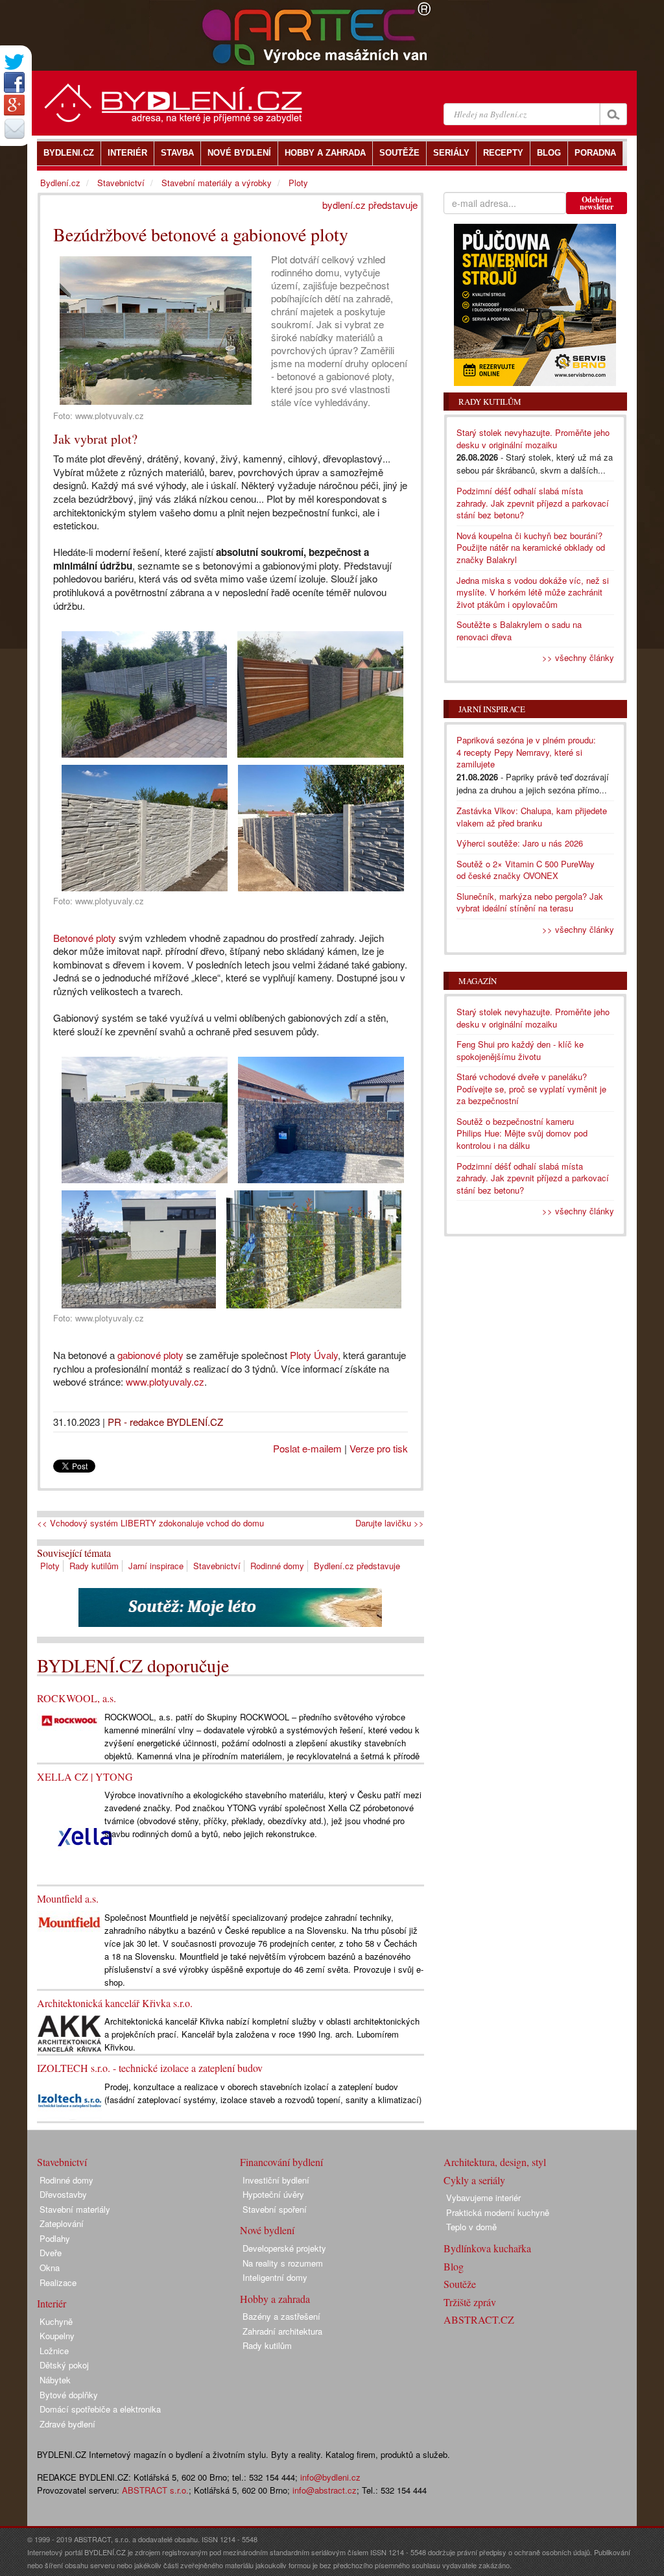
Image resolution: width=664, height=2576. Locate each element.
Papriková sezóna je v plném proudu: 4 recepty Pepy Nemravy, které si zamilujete (526, 752)
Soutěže (460, 2284)
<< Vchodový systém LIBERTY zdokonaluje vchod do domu (150, 1523)
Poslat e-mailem (307, 1448)
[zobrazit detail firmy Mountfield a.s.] (69, 1921)
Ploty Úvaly (314, 1355)
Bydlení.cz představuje (357, 1566)
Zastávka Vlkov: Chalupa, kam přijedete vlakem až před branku (532, 817)
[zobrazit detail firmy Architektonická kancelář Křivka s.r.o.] (69, 2033)
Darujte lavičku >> (390, 1523)
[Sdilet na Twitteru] (14, 62)
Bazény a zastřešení (281, 2316)
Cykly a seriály (474, 2180)
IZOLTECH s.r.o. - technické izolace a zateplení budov (150, 2068)
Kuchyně (56, 2321)
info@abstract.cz (325, 2490)
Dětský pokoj (64, 2365)
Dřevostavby (63, 2194)
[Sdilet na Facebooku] (14, 82)
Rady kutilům (94, 1566)
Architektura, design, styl (495, 2162)
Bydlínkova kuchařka (487, 2248)
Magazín (478, 981)
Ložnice (54, 2351)
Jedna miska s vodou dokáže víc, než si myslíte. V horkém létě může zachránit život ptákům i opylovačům (533, 592)
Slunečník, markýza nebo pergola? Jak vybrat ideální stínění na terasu (530, 902)
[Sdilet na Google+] (14, 105)
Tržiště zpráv (470, 2302)
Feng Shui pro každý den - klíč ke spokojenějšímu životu (520, 1050)
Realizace (58, 2282)
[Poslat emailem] (14, 128)
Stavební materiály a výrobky (217, 183)
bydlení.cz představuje (370, 205)
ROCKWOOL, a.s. (77, 1698)
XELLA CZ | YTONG (85, 1776)
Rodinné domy (277, 1566)
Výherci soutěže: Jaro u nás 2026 (520, 843)
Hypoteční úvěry (273, 2194)
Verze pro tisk (379, 1448)
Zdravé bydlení (67, 2424)
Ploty (50, 1566)
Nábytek (55, 2380)
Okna (50, 2268)
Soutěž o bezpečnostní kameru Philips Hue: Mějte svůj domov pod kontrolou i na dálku (522, 1133)
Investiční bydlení (276, 2180)
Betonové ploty (85, 938)
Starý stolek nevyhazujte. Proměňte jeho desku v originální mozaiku (533, 439)
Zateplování (62, 2223)
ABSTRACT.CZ (479, 2319)
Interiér (52, 2303)
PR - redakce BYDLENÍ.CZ (165, 1422)
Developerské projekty (284, 2248)
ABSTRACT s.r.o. (155, 2490)
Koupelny (57, 2336)
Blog (454, 2266)
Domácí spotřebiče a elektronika (100, 2409)
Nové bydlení (267, 2230)
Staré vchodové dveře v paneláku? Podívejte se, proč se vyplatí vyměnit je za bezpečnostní (531, 1089)
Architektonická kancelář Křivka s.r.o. (115, 2003)
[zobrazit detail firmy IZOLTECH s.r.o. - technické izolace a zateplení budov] (69, 2100)
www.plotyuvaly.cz (165, 1381)
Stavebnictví (217, 1566)
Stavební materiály (75, 2209)
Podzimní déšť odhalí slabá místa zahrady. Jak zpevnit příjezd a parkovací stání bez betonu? (533, 503)
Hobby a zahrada (275, 2299)
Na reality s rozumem (283, 2263)
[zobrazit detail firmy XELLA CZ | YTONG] (85, 1836)
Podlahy (55, 2238)
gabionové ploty (150, 1355)
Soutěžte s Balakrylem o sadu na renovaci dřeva (519, 631)
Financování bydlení (281, 2162)
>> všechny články (578, 657)
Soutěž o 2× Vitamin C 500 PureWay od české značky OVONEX (526, 870)
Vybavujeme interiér (483, 2197)
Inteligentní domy (275, 2277)
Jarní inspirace (156, 1566)
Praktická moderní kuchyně (498, 2212)
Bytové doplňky (69, 2395)
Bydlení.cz (60, 183)
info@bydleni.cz (330, 2477)
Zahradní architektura (282, 2331)
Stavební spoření (275, 2209)
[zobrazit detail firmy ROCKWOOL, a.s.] (69, 1719)
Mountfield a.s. (68, 1898)
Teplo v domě (471, 2227)
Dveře (51, 2253)
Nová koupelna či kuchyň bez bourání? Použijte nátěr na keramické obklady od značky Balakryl (531, 548)
